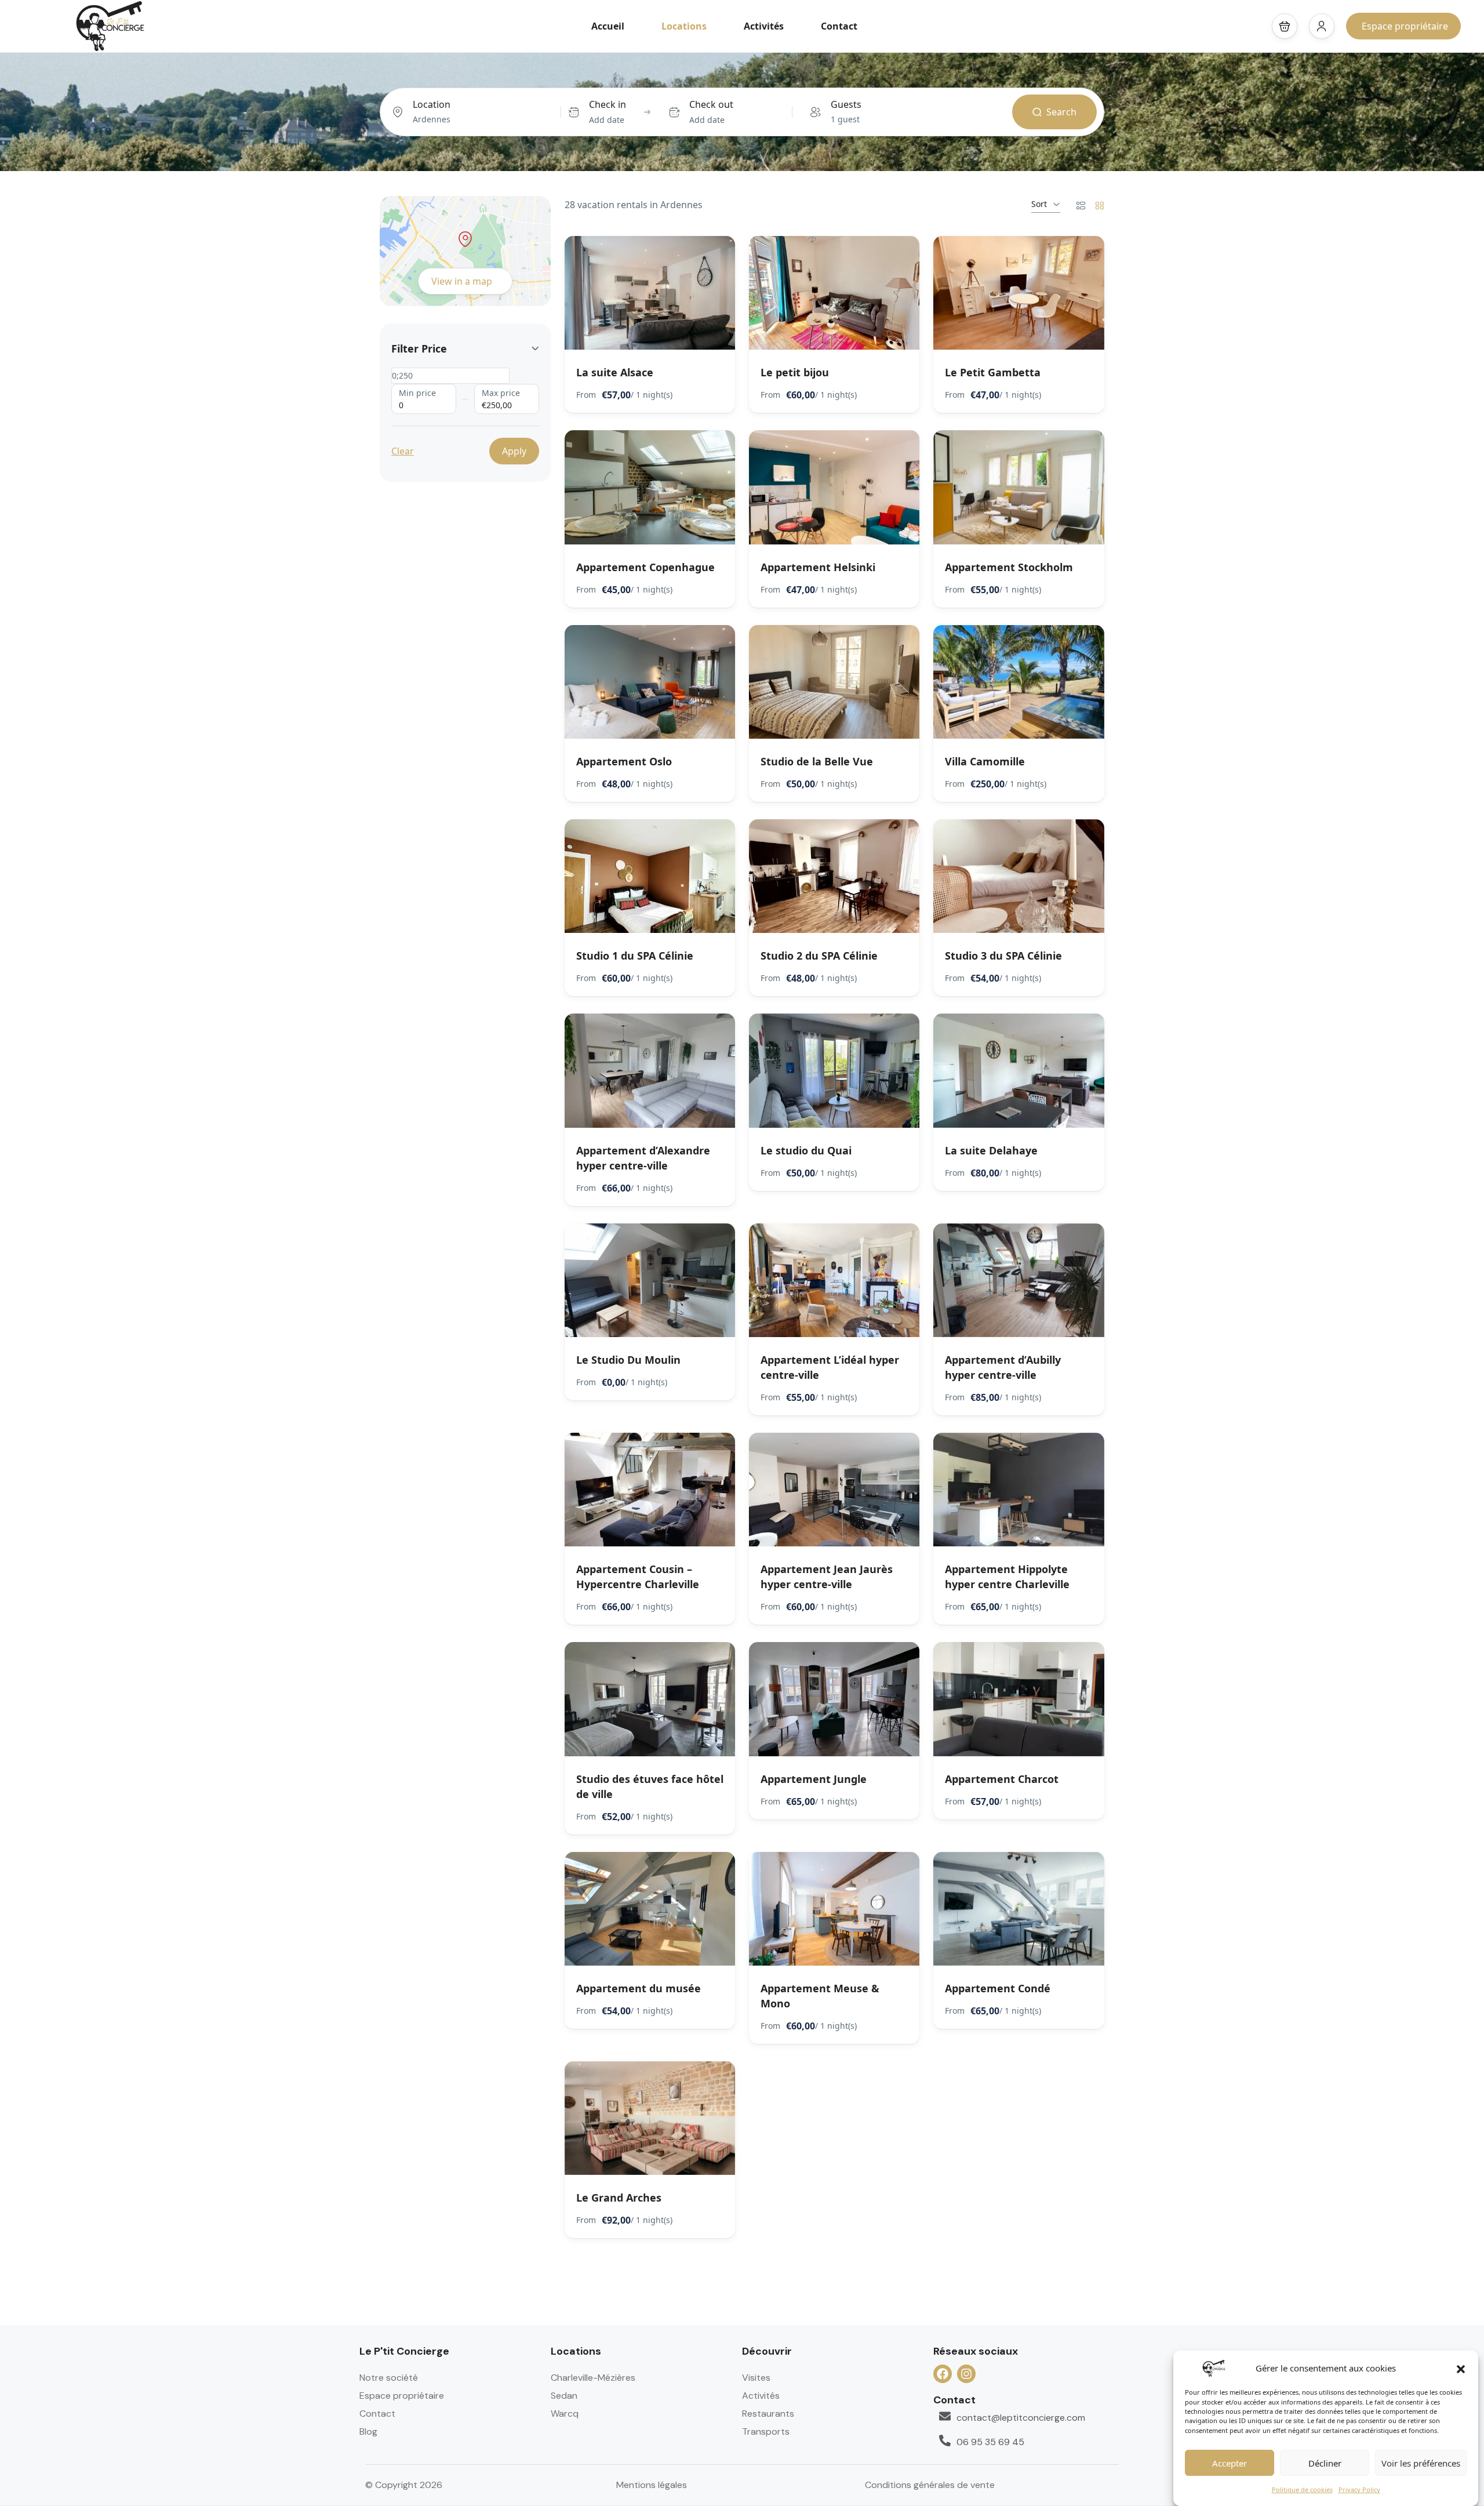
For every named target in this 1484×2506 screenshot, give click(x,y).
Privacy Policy (1359, 2489)
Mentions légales (652, 2485)
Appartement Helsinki (818, 567)
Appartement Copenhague (645, 567)
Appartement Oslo (624, 761)
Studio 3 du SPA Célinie (1003, 956)
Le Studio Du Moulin (628, 1360)
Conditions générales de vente (930, 2485)
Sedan (564, 2396)
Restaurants (768, 2414)
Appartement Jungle (814, 1779)
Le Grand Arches (619, 2198)
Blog (368, 2431)
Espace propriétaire (1405, 26)
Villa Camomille (985, 761)
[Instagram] (966, 2374)
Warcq (565, 2414)
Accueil (608, 26)
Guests (846, 104)
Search (1061, 112)
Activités (764, 26)
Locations (684, 26)
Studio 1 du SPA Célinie (635, 956)
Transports (766, 2431)
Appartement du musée (639, 1988)
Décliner (1325, 2464)
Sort (1039, 204)
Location (432, 104)
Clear (403, 451)
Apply (514, 451)
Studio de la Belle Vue (817, 761)
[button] (1461, 2368)
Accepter (1230, 2464)
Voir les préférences (1421, 2464)
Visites (756, 2378)
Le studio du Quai (806, 1150)
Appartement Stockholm (1009, 567)
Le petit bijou (795, 372)
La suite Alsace (615, 372)
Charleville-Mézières (593, 2378)
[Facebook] (943, 2374)
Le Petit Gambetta (993, 372)
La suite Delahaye (991, 1150)
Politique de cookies (1302, 2489)
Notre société (389, 2378)
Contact (839, 26)
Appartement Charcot (1002, 1779)
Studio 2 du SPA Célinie (819, 956)
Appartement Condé (998, 1988)
